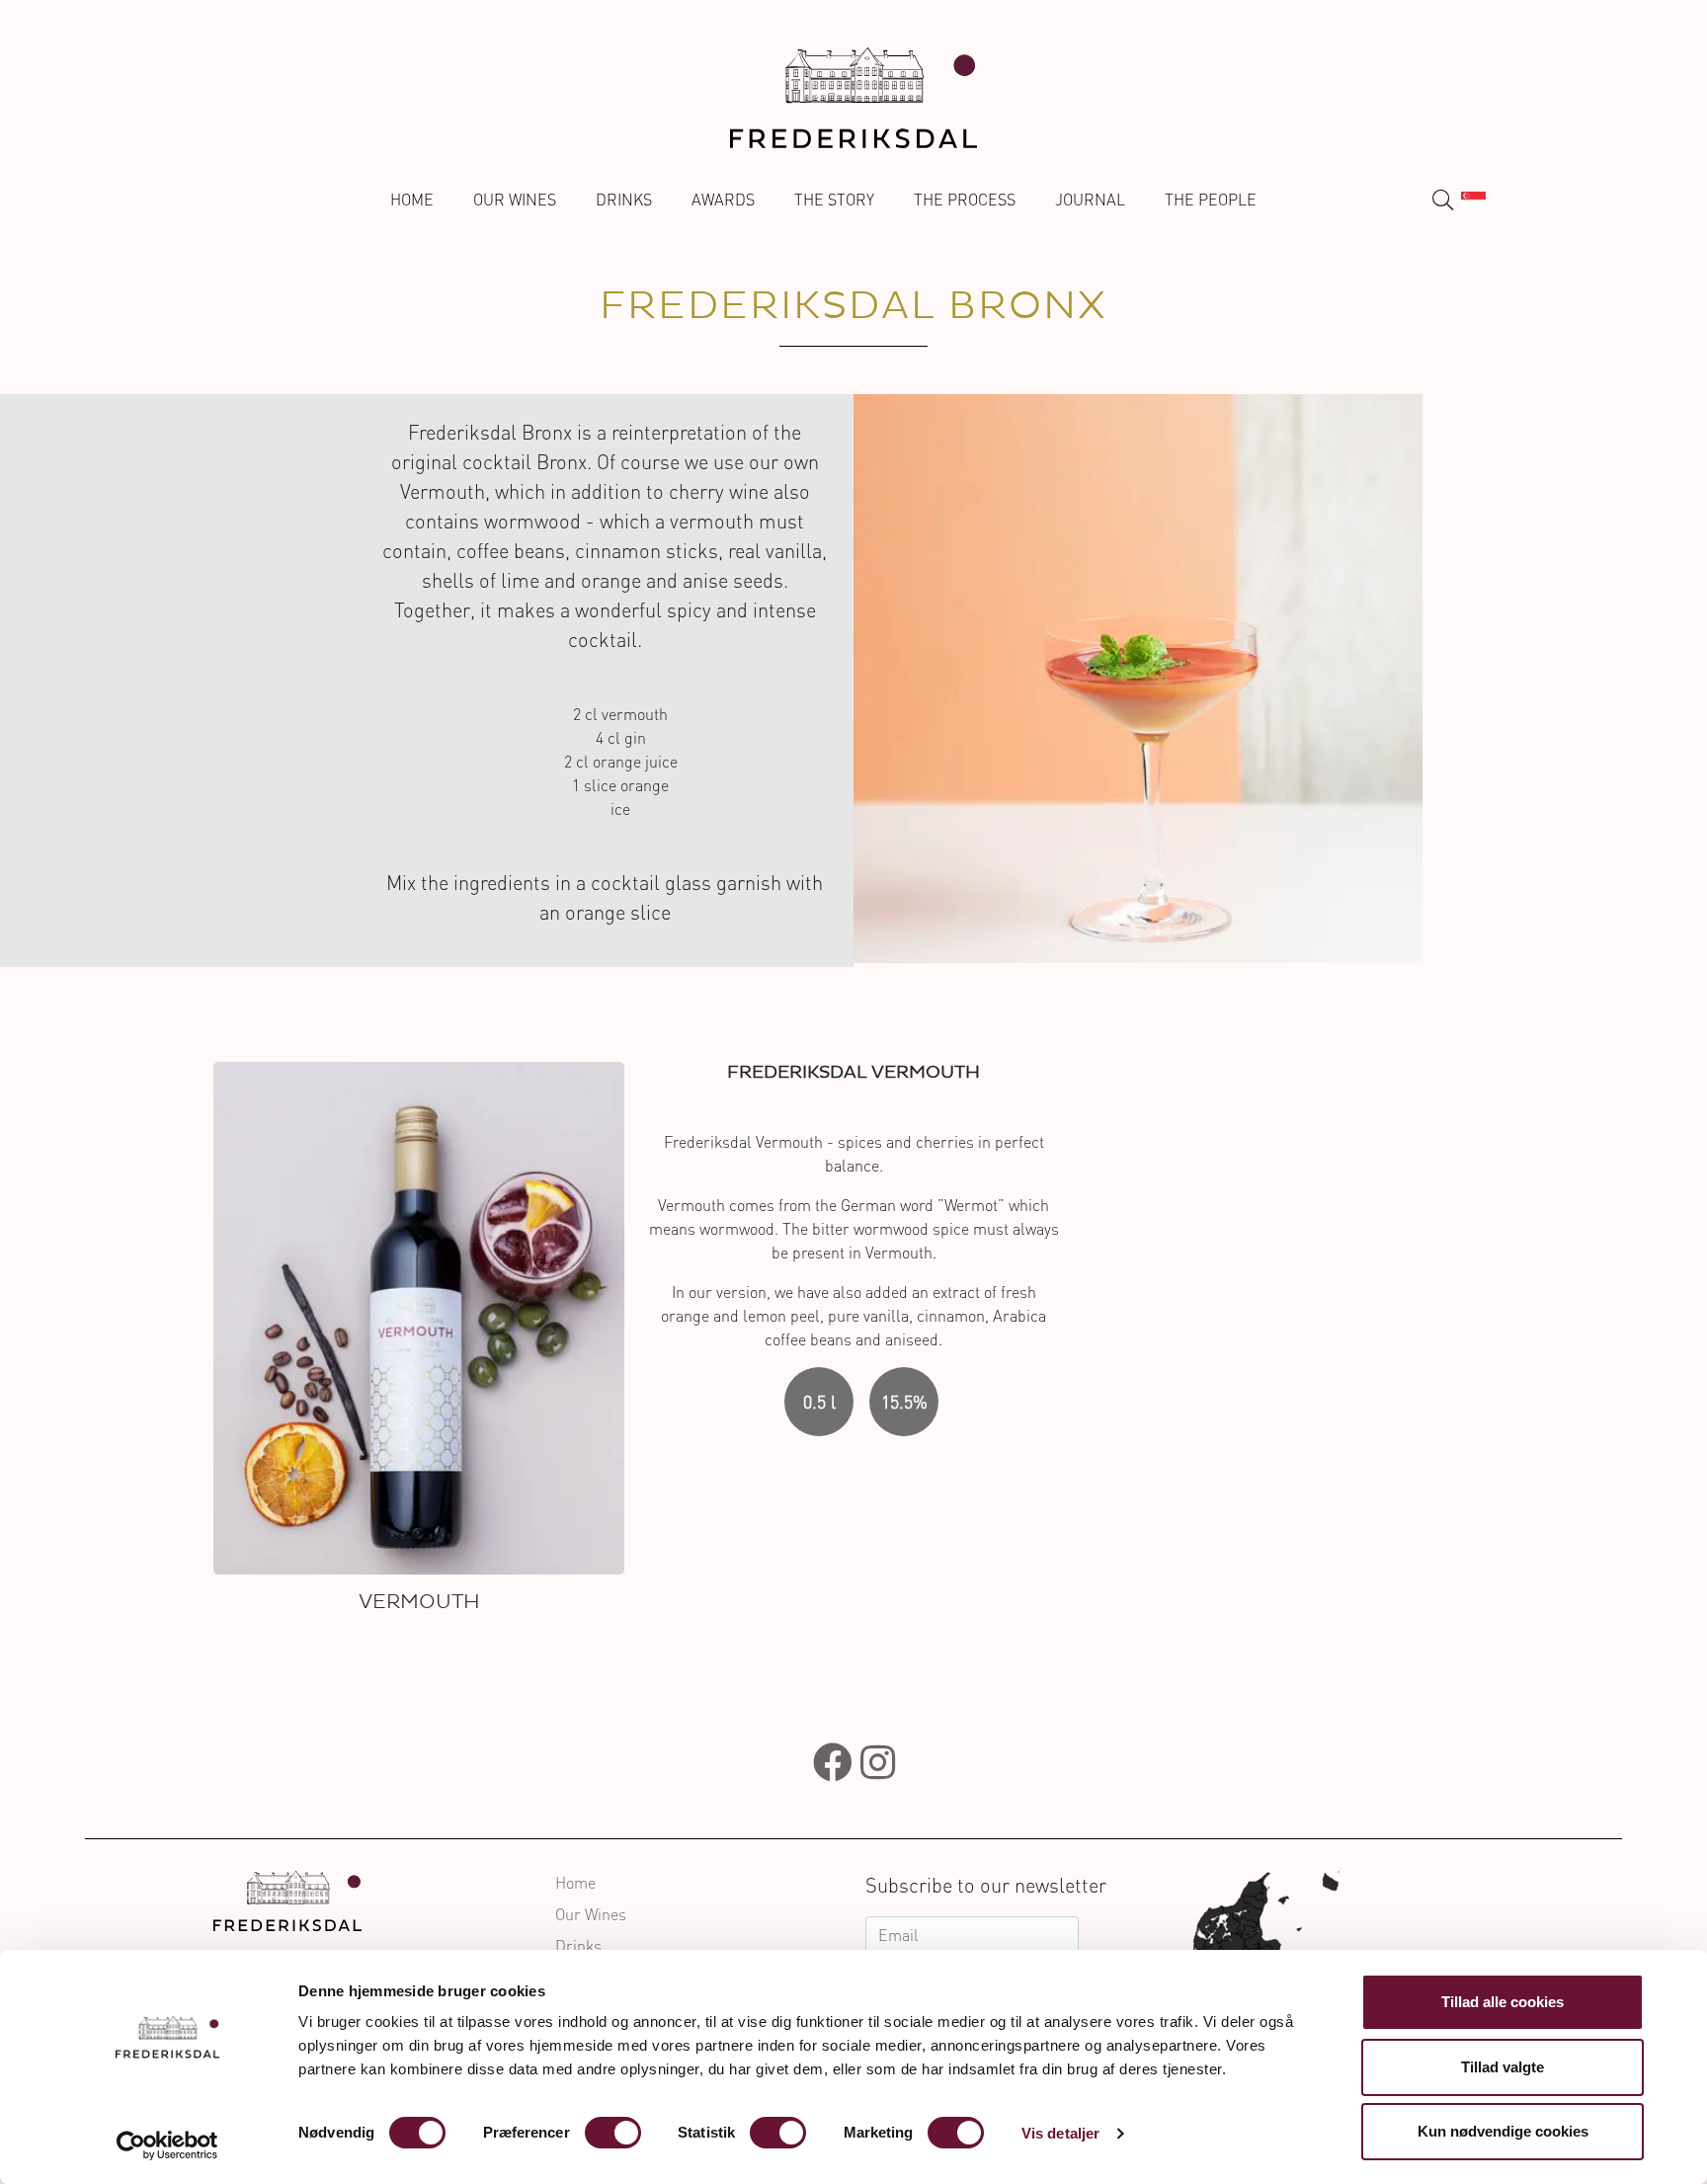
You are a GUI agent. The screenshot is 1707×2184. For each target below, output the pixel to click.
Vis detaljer (1060, 2133)
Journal (1090, 200)
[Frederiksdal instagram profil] (878, 1762)
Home (412, 200)
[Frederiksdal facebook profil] (833, 1762)
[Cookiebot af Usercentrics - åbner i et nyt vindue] (167, 2145)
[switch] (613, 2133)
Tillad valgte (1503, 2067)
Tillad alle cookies (1503, 2002)
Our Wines (515, 200)
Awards (723, 200)
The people (1211, 200)
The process (965, 200)
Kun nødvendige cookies (1503, 2131)
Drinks (624, 200)
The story (834, 200)
